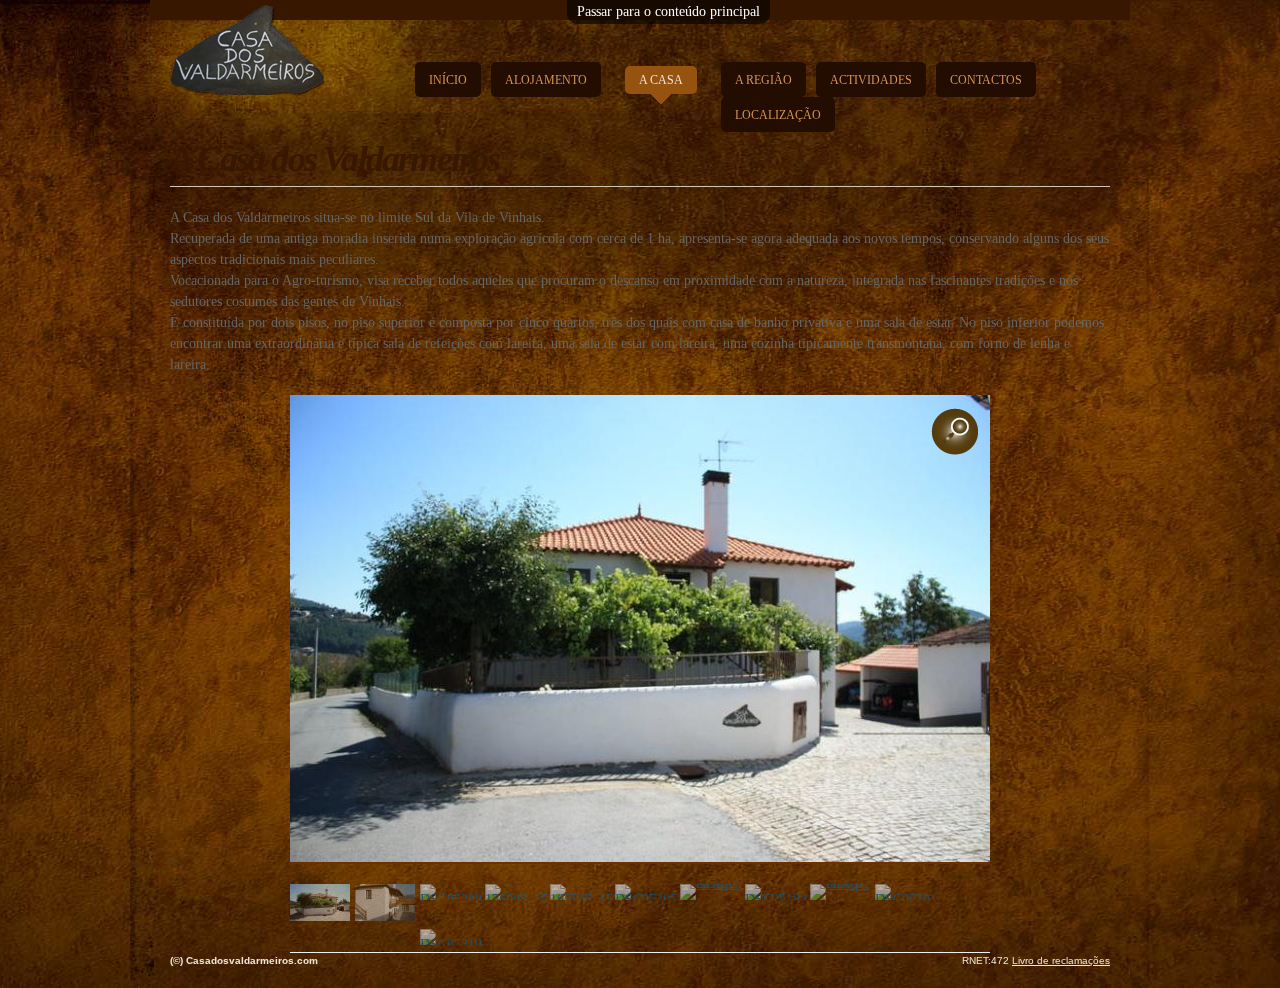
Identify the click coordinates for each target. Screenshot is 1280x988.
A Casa (661, 80)
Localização (778, 115)
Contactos (986, 80)
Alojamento (546, 80)
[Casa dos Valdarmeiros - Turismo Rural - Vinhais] (247, 84)
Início (448, 80)
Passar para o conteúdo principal (668, 11)
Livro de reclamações (1061, 960)
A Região (763, 80)
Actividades (871, 80)
